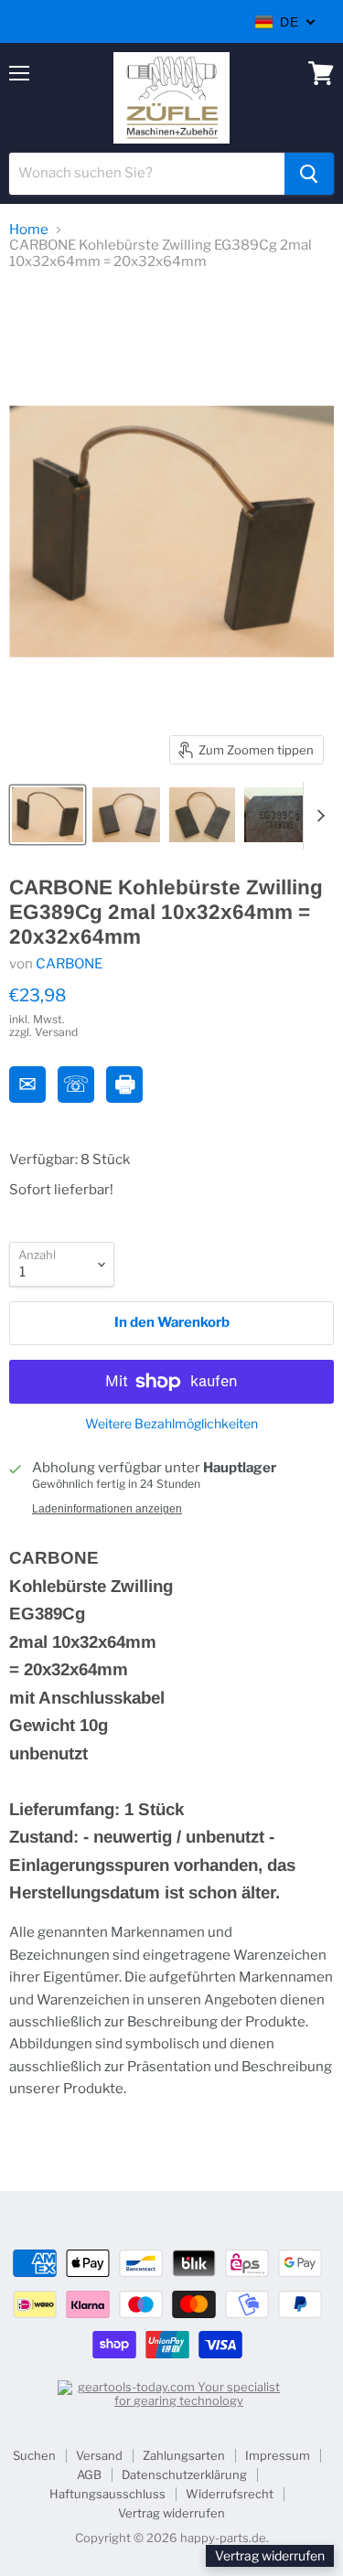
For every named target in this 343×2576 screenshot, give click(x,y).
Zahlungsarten (184, 2455)
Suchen (34, 2455)
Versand (99, 2455)
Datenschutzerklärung (184, 2474)
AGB (89, 2474)
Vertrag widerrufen (171, 2513)
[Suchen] (309, 174)
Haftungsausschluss (107, 2494)
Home (29, 230)
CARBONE (69, 964)
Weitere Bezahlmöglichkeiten (171, 1424)
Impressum (278, 2455)
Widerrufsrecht (230, 2494)
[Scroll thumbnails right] (317, 816)
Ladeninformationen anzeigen (107, 1509)
